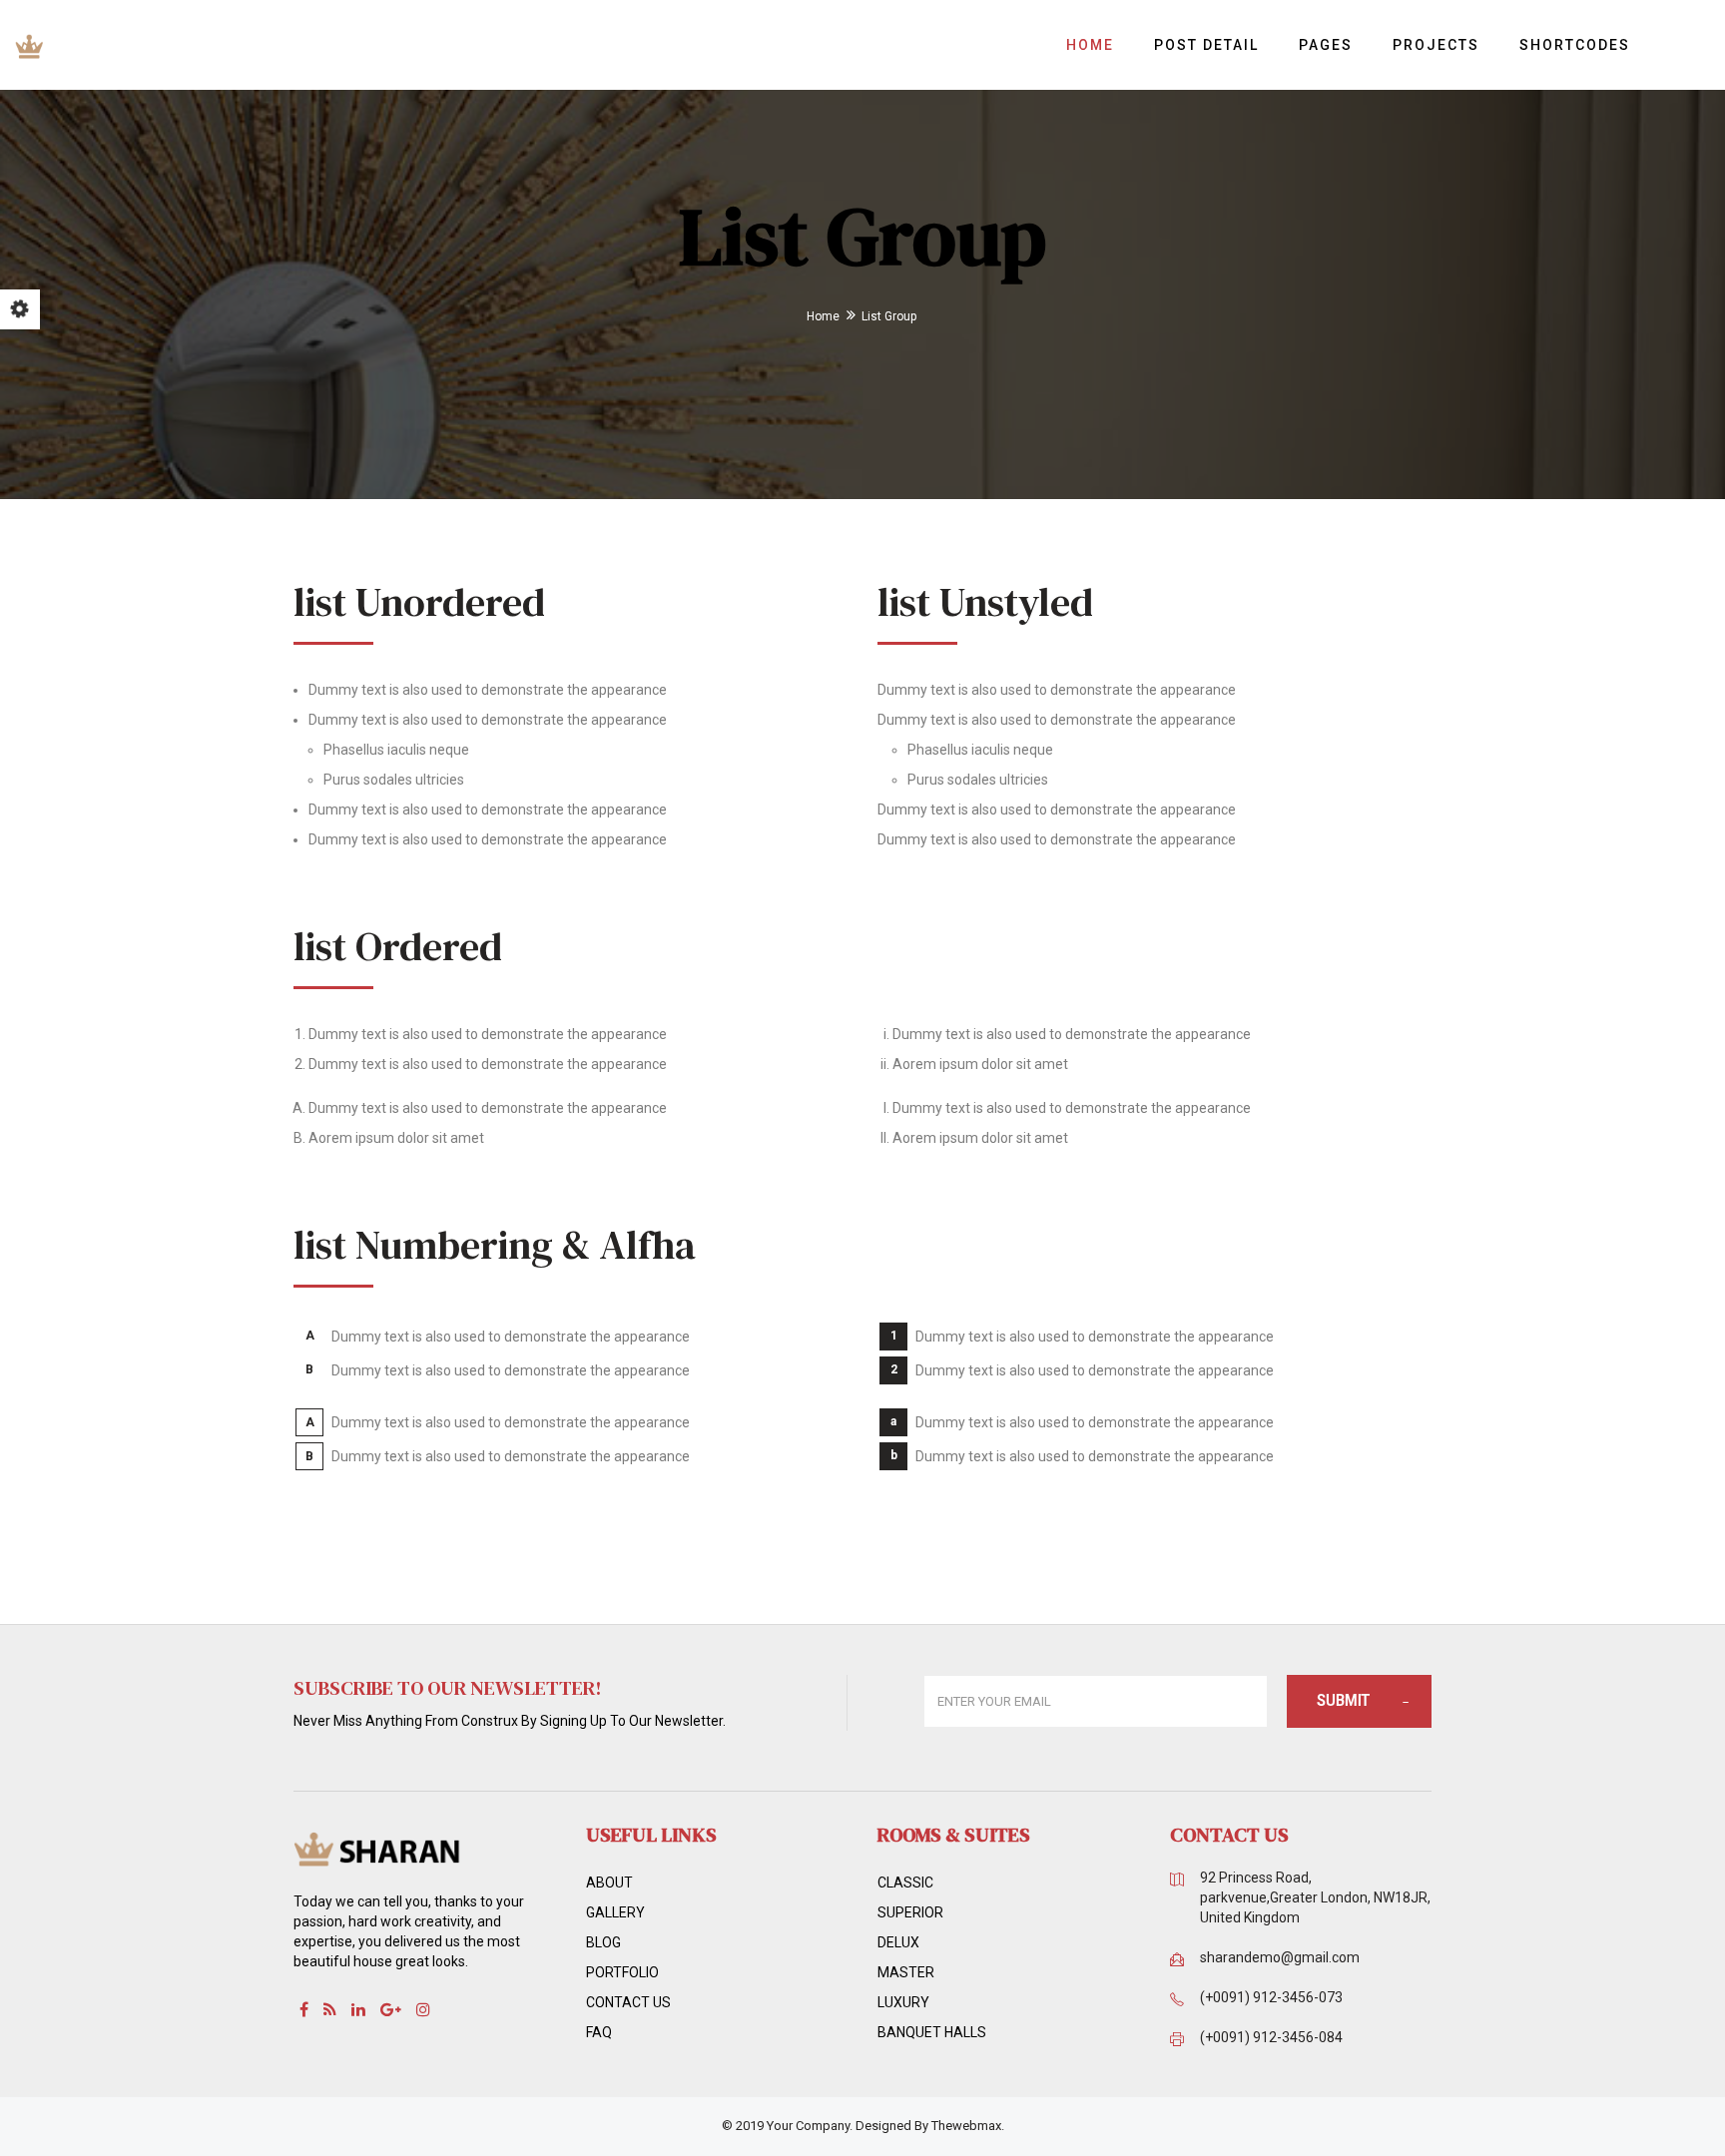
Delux (898, 1942)
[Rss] (330, 2009)
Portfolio (622, 1972)
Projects (1436, 45)
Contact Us (628, 2002)
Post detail (1206, 45)
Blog (603, 1942)
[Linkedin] (358, 2009)
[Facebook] (304, 2009)
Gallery (615, 1912)
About (609, 1883)
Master (906, 1972)
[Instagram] (423, 2009)
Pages (1326, 45)
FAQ (599, 2032)
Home (1090, 45)
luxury (903, 2002)
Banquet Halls (932, 2032)
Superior (910, 1912)
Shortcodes (1575, 45)
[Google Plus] (391, 2009)
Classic (905, 1883)
